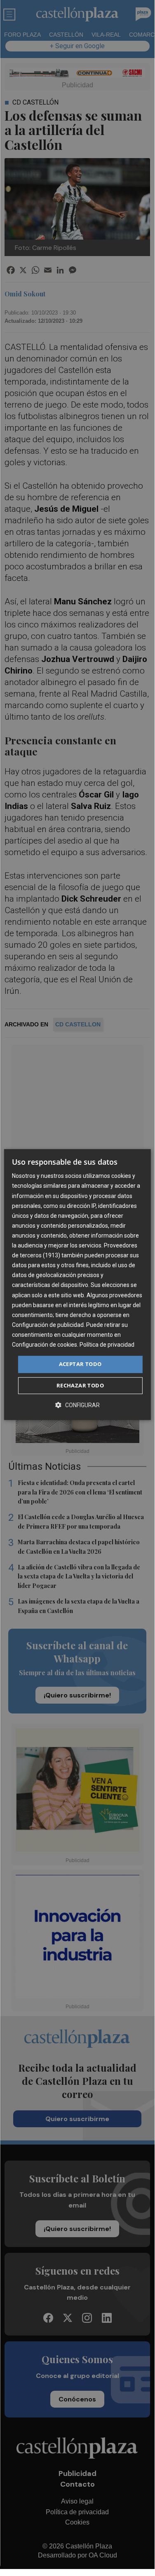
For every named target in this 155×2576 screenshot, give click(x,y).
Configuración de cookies (45, 1345)
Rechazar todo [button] (80, 1385)
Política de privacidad (107, 1345)
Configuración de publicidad (48, 1325)
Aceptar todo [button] (80, 1364)
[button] (77, 1405)
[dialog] (77, 1285)
